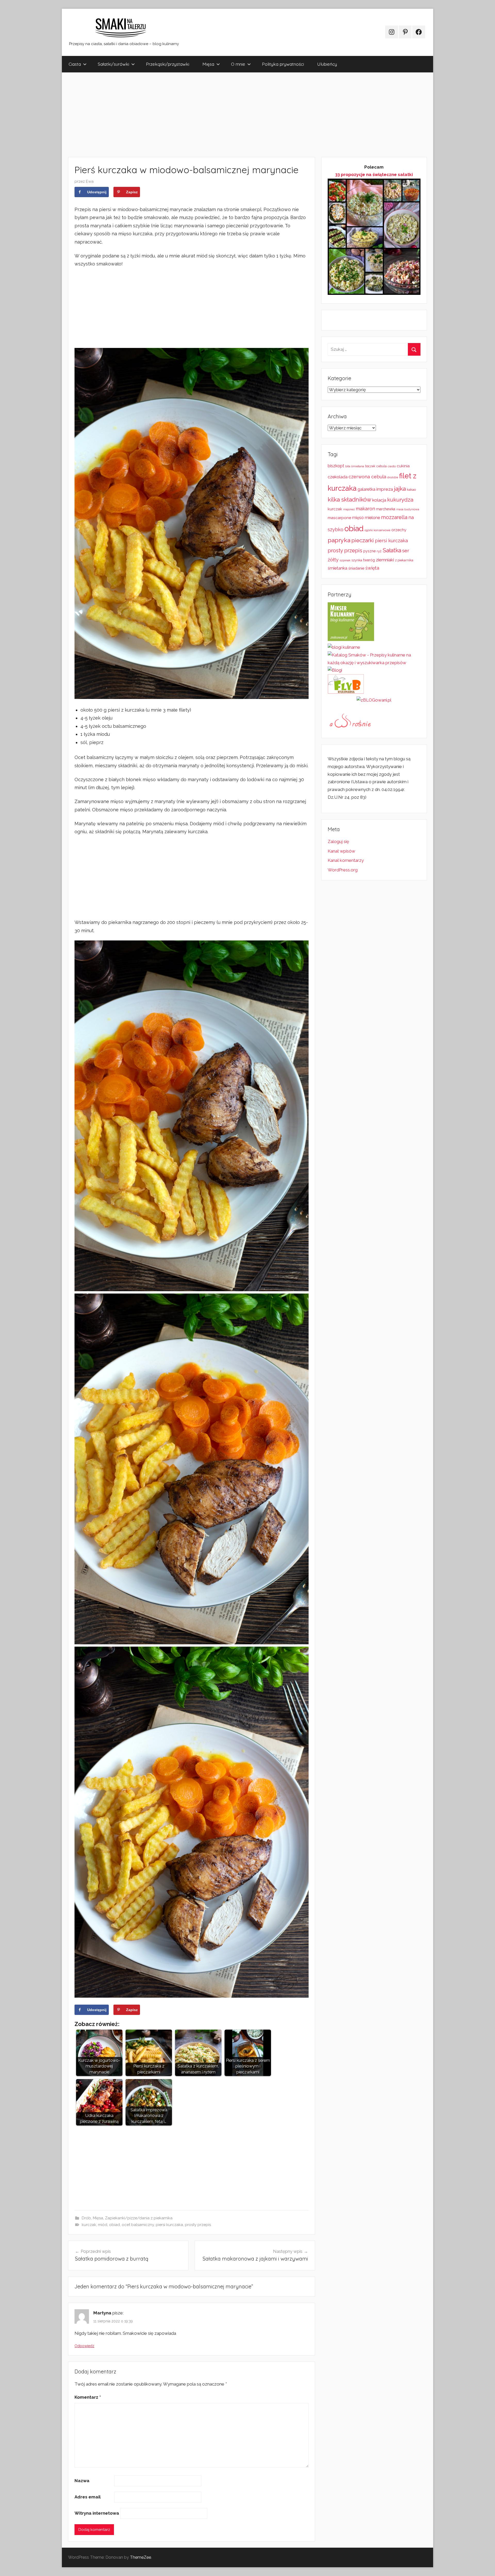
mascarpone (339, 518)
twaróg (369, 560)
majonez (349, 509)
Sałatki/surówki (113, 64)
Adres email (88, 2497)
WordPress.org (343, 870)
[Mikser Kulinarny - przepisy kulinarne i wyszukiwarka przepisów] (351, 639)
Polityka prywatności (283, 64)
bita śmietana (355, 466)
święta (372, 568)
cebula (382, 466)
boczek (370, 466)
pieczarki (363, 540)
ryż (379, 551)
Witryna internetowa (97, 2513)
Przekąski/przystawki (168, 64)
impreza (385, 489)
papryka (339, 540)
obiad (114, 2225)
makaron (365, 509)
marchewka (386, 509)
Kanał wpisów (341, 851)
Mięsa (208, 64)
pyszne (369, 551)
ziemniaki (385, 560)
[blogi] (335, 670)
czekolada (338, 477)
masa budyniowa (408, 509)
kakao (411, 490)
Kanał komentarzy (346, 860)
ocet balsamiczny (138, 2225)
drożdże (393, 477)
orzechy (399, 530)
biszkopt (336, 466)
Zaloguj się (338, 841)
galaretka (366, 489)
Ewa (90, 181)
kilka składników (349, 499)
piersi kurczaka (169, 2225)
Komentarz (88, 2397)
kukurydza (400, 500)
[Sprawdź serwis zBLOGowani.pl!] (374, 700)
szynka (357, 560)
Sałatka (392, 550)
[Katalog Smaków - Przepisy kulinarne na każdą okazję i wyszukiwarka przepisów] (374, 663)
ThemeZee (141, 2557)
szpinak (345, 560)
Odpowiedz (84, 2346)
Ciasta (75, 64)
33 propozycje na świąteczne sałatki (374, 174)
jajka (400, 489)
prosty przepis (198, 2225)
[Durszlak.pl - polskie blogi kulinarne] (344, 647)
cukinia (403, 466)
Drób (86, 2218)
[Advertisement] (217, 115)
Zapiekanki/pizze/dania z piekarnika (139, 2218)
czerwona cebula (367, 477)
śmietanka (337, 568)
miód (103, 2225)
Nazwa (82, 2481)
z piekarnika (404, 560)
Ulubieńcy (327, 64)
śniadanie (356, 568)
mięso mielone (366, 518)
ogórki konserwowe (377, 530)
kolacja (379, 500)
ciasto (392, 466)
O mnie (238, 64)
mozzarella (394, 517)
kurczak (89, 2225)
